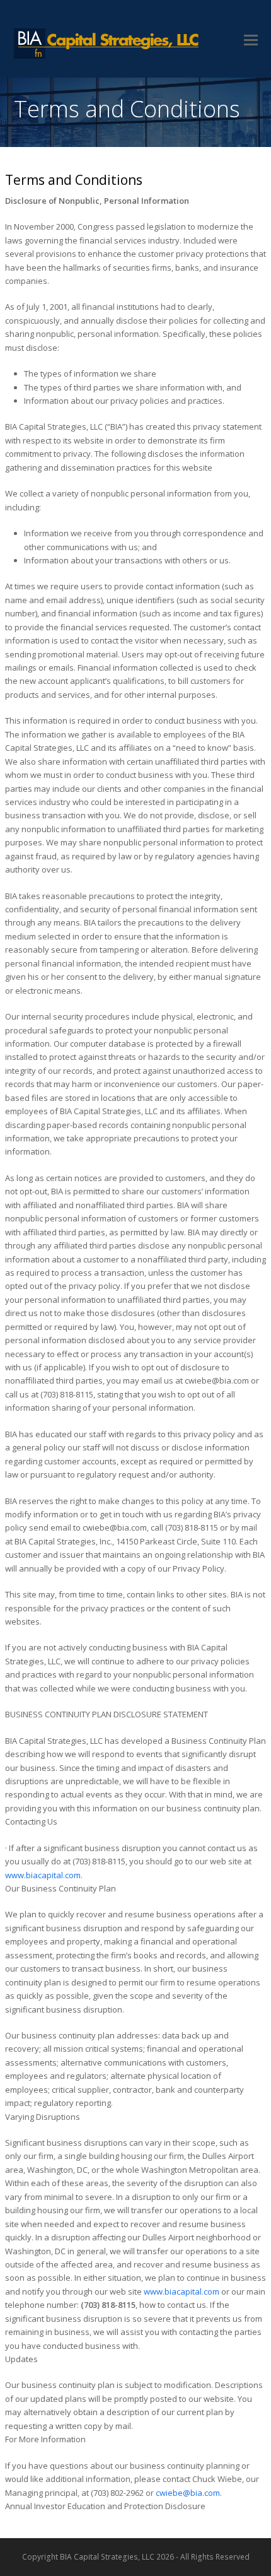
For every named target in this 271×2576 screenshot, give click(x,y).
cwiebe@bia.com (188, 2493)
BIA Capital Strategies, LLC (108, 44)
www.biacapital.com (43, 1875)
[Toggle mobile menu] (251, 39)
